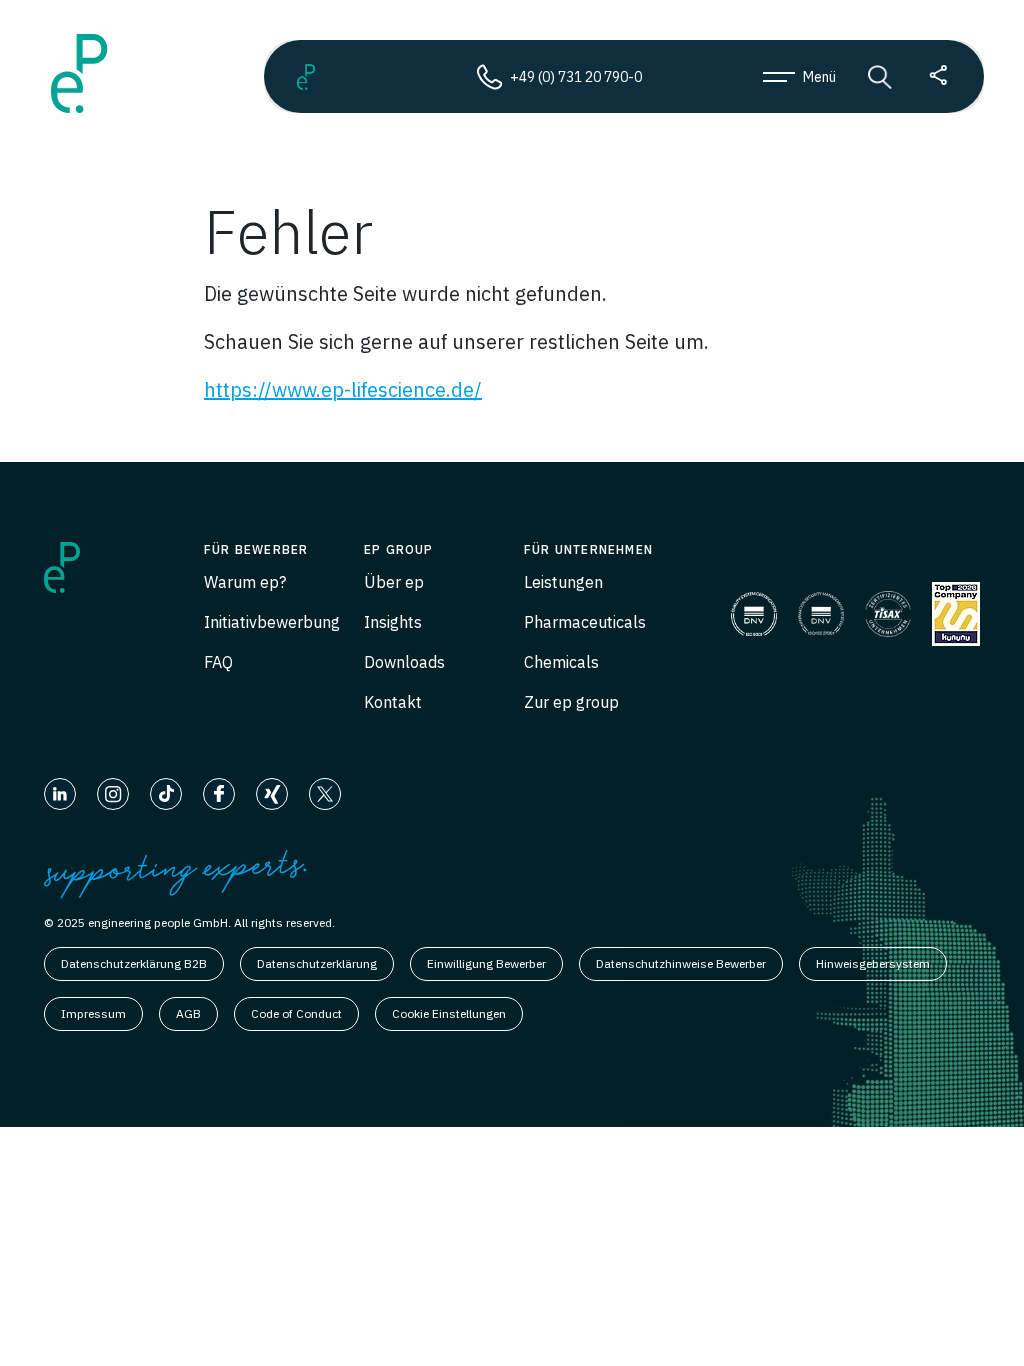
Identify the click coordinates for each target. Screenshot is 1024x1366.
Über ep (394, 582)
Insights (393, 622)
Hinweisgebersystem (873, 963)
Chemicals (561, 662)
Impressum (93, 1013)
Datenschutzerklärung (317, 963)
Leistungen (563, 582)
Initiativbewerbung (272, 622)
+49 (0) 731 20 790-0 (576, 77)
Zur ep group (571, 702)
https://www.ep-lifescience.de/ (343, 389)
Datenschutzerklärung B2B (134, 963)
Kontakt (393, 702)
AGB (188, 1013)
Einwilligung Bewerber (486, 963)
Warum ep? (245, 582)
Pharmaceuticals (585, 622)
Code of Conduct (296, 1013)
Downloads (404, 662)
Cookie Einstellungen (449, 1013)
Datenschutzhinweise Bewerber (681, 963)
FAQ (218, 662)
